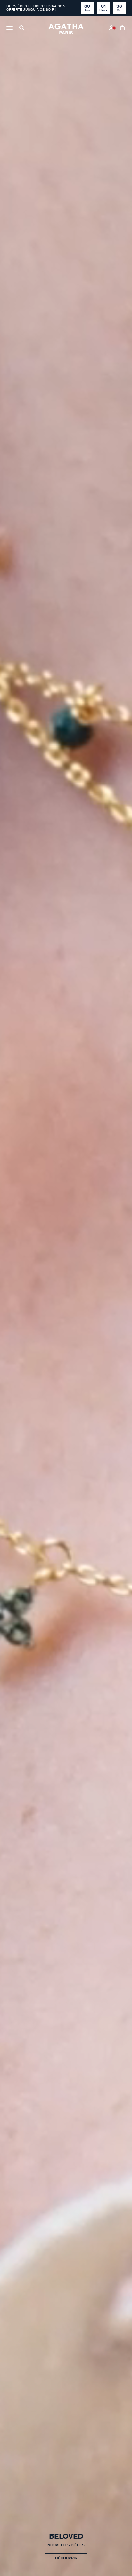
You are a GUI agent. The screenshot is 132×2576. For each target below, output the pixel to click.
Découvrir (66, 2558)
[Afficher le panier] (123, 29)
